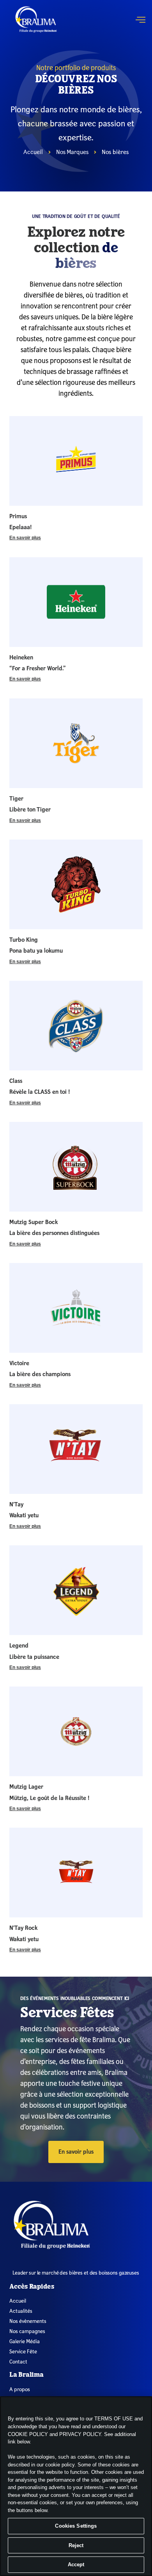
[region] (76, 2486)
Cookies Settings (76, 2526)
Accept (76, 2564)
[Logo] (78, 2225)
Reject (76, 2545)
